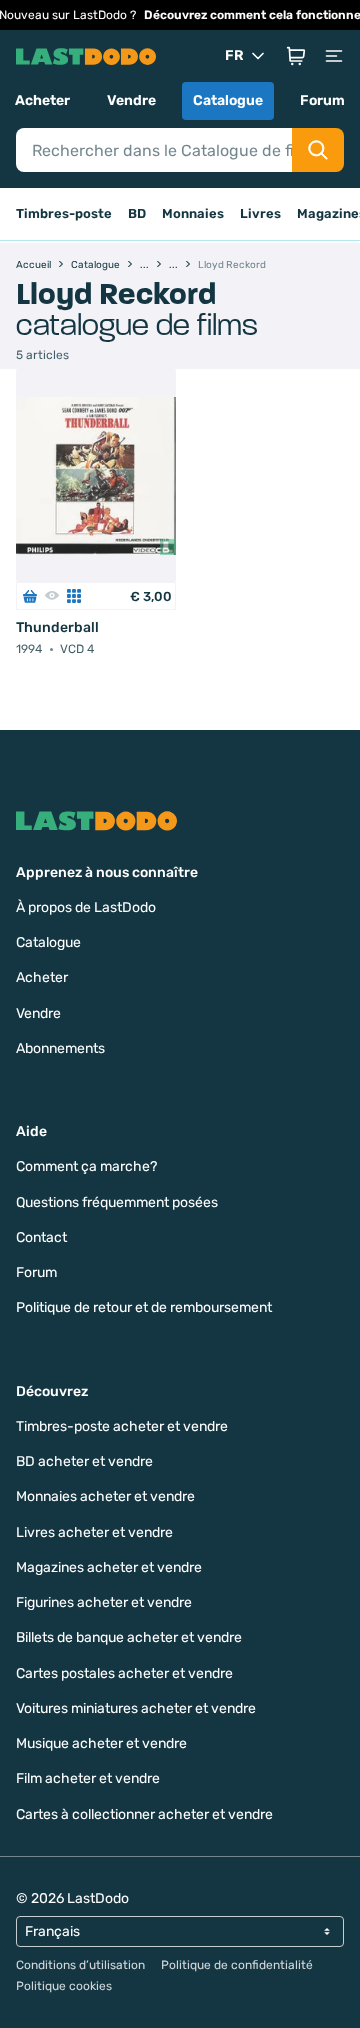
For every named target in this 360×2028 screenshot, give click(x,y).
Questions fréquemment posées (117, 1202)
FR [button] (234, 55)
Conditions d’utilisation (80, 1965)
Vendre (131, 100)
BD (137, 213)
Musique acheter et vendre (101, 1743)
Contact (41, 1237)
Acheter (42, 100)
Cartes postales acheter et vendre (124, 1673)
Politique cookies (64, 1986)
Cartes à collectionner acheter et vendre (144, 1814)
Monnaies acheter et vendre (105, 1496)
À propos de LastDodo (86, 907)
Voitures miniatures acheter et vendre (136, 1708)
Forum (322, 100)
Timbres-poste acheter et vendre (122, 1426)
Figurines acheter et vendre (104, 1602)
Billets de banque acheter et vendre (129, 1637)
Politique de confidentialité (237, 1965)
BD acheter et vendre (84, 1461)
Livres (260, 213)
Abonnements (60, 1048)
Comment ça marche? (86, 1166)
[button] (296, 56)
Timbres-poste (64, 213)
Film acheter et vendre (88, 1778)
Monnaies (193, 213)
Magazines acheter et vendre (109, 1567)
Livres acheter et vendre (94, 1532)
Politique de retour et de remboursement (144, 1307)
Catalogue (228, 100)
